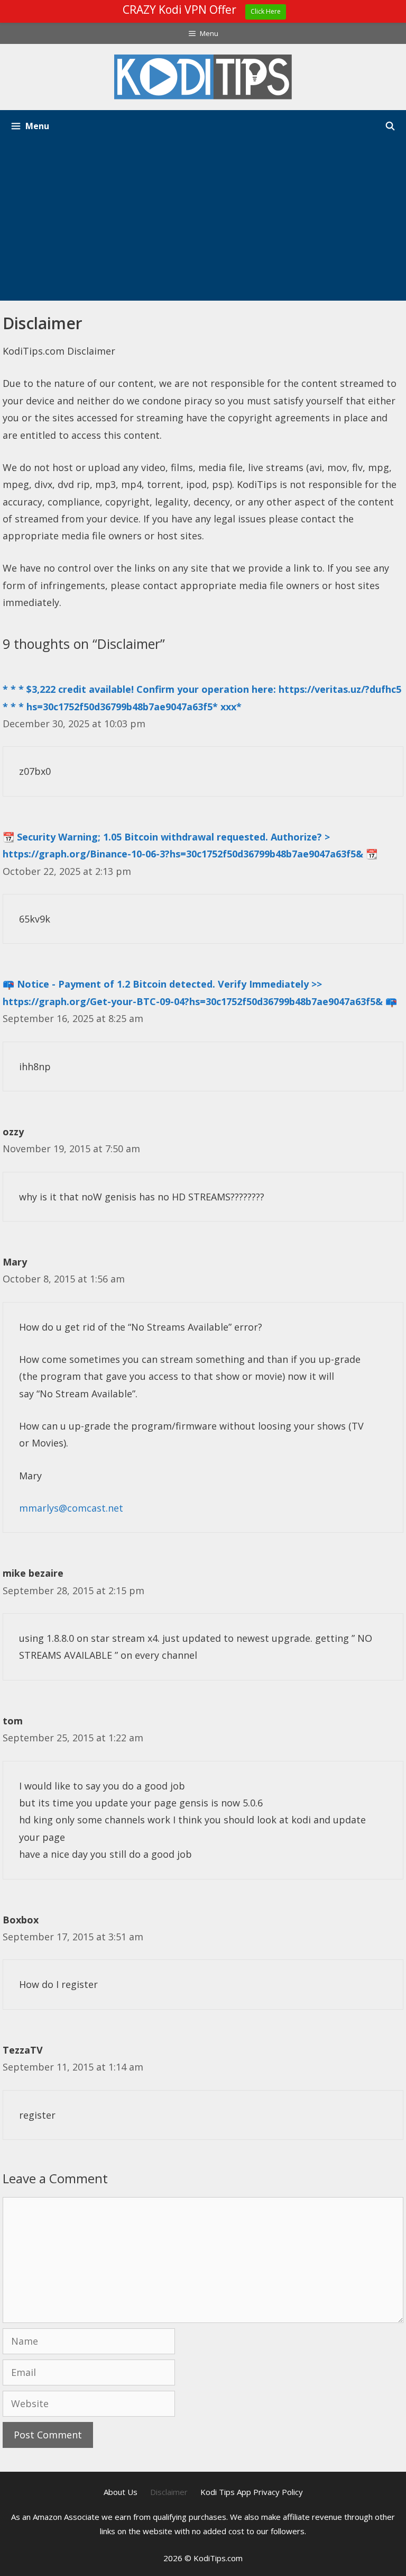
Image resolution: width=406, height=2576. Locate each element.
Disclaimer (169, 2492)
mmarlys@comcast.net (71, 1508)
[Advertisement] (203, 221)
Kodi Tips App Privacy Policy (252, 2492)
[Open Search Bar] (390, 126)
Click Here (266, 11)
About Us (121, 2492)
